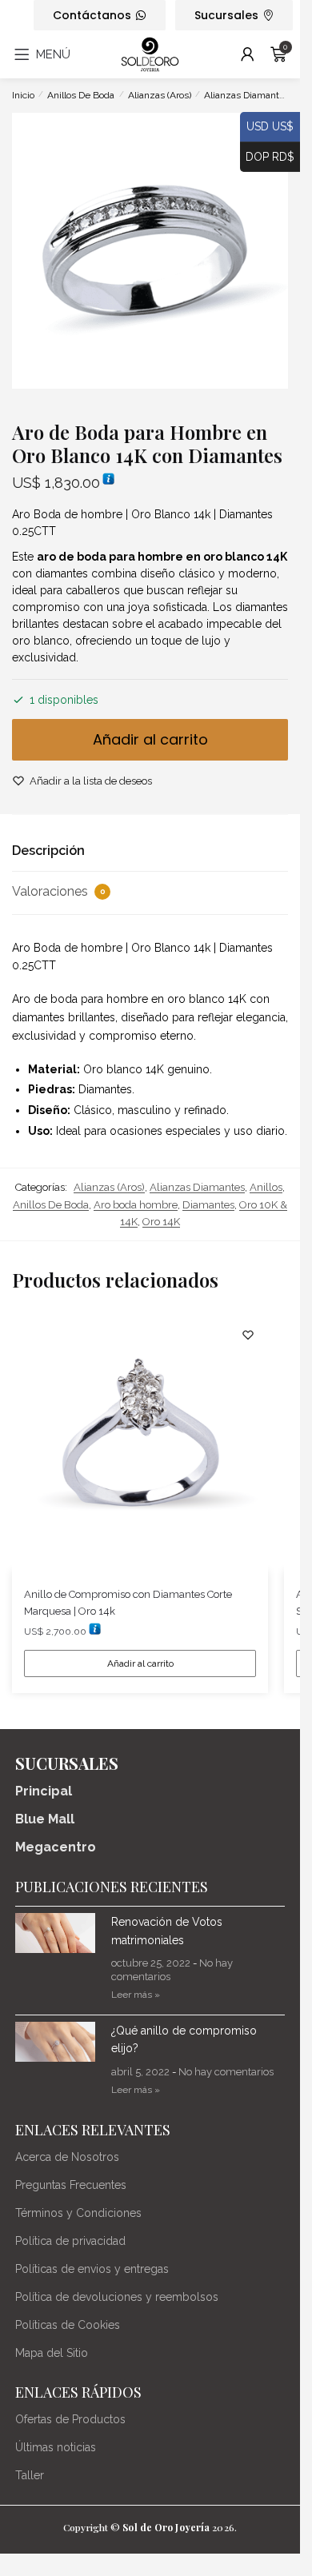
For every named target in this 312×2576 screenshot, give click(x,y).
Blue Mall (45, 1819)
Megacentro (56, 1847)
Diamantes (208, 1205)
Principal (44, 1791)
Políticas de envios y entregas (92, 2269)
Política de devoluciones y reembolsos (117, 2297)
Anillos (266, 1187)
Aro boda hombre (136, 1205)
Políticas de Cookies (68, 2325)
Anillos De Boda (81, 95)
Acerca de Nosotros (67, 2157)
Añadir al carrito (150, 739)
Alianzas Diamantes (247, 95)
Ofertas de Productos (70, 2419)
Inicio (23, 95)
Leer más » (136, 1995)
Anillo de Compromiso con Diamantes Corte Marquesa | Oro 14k (128, 1603)
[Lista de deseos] (248, 1335)
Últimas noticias (56, 2447)
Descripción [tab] (48, 851)
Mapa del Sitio (52, 2353)
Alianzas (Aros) (160, 95)
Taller (30, 2475)
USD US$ (267, 126)
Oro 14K (161, 1222)
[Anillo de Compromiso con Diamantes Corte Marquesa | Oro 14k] (140, 1443)
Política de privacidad (70, 2241)
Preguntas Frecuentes (71, 2185)
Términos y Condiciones (78, 2213)
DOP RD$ (267, 156)
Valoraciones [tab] (59, 891)
